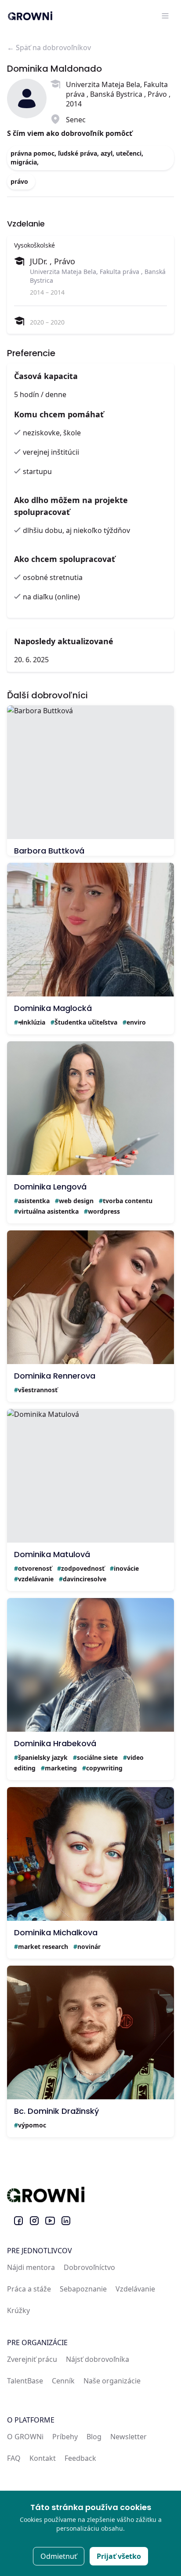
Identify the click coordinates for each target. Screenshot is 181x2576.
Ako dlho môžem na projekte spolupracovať (71, 506)
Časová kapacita (46, 376)
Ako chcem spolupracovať (65, 559)
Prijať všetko (119, 2556)
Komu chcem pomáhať (59, 414)
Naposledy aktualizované (64, 641)
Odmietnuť (59, 2556)
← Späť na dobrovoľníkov (49, 47)
